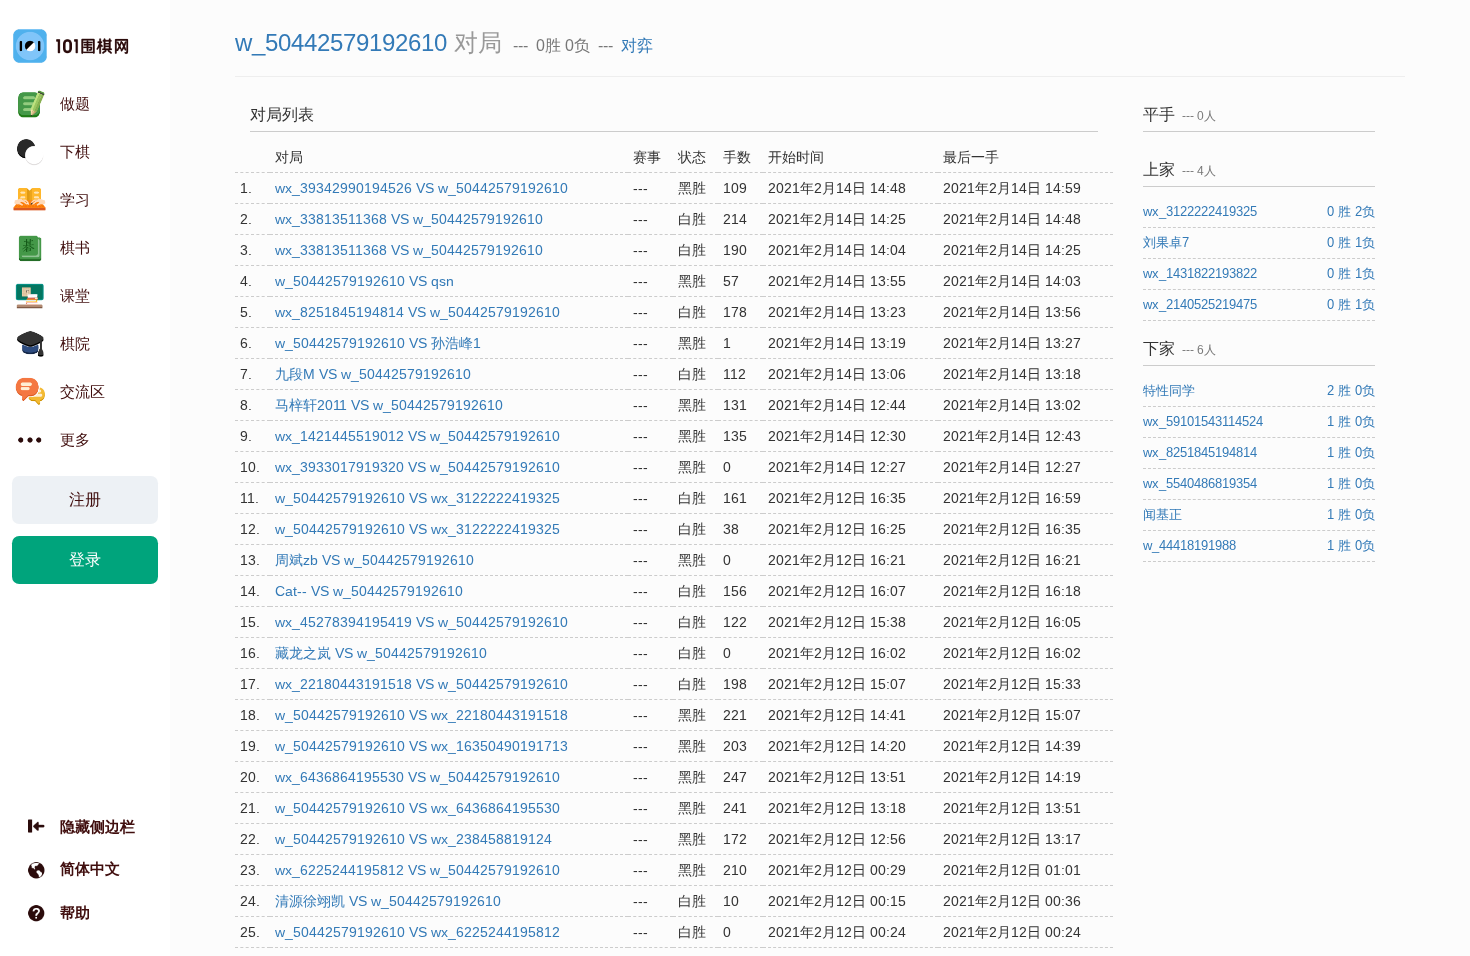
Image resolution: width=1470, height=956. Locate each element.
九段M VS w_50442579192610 (373, 374)
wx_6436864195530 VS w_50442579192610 (417, 777)
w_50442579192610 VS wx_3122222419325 (417, 498)
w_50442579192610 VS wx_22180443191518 (421, 715)
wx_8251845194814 (1202, 452)
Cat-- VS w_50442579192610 (369, 591)
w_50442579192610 (341, 42)
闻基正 (1164, 514)
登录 (85, 559)
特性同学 (1171, 390)
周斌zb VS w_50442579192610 (374, 560)
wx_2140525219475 (1202, 304)
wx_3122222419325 (1202, 211)
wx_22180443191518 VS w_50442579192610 (421, 684)
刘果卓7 (1168, 242)
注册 (85, 499)
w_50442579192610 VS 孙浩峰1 (378, 343)
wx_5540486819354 (1202, 483)
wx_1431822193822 (1202, 273)
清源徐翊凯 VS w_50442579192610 (388, 901)
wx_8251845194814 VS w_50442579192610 (417, 312)
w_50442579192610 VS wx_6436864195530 (417, 808)
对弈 (637, 45)
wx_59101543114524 (1205, 421)
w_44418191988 (1191, 545)
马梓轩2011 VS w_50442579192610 (389, 405)
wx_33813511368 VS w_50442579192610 (409, 219)
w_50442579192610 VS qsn (364, 281)
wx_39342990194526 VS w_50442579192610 (421, 188)
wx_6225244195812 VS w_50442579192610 (417, 870)
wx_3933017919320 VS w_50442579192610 (417, 467)
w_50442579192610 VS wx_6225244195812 (417, 932)
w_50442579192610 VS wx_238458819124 (413, 839)
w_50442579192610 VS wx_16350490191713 (421, 746)
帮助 (75, 912)
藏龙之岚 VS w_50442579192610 (381, 653)
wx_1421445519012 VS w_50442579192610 (417, 436)
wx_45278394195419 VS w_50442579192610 (421, 622)
